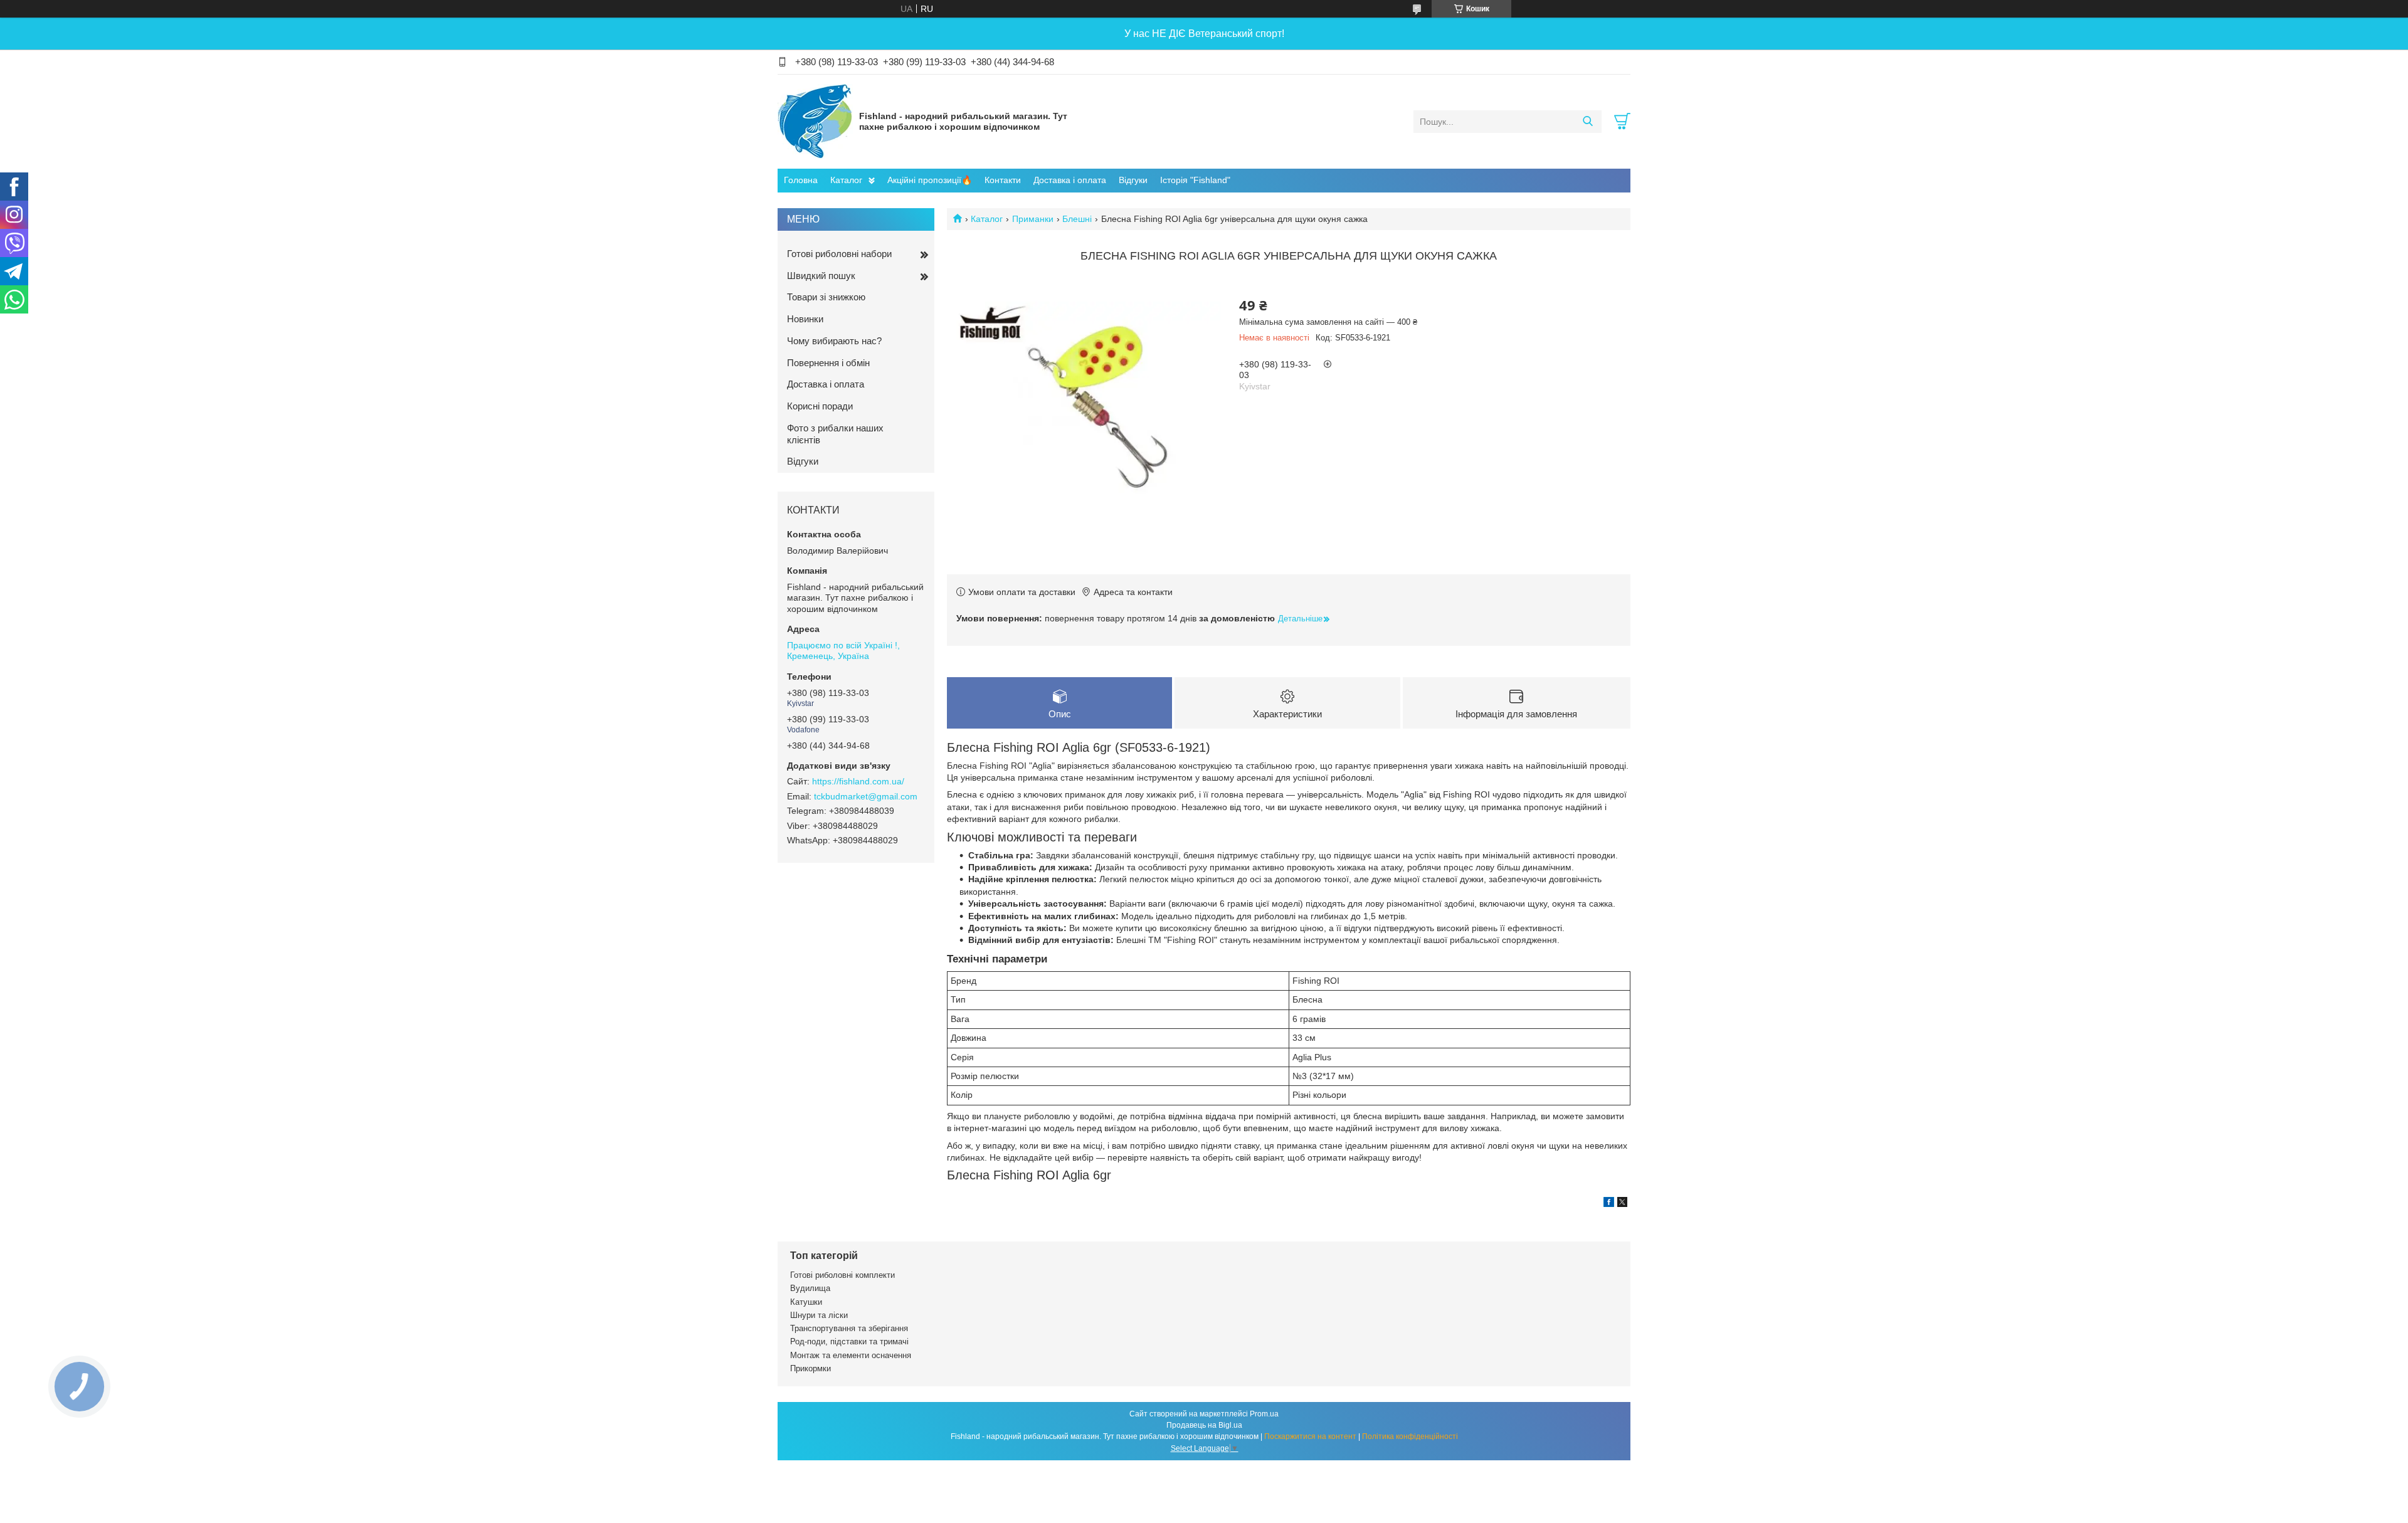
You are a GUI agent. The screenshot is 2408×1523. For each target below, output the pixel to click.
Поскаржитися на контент (1310, 1436)
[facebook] (1609, 1204)
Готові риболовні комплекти (842, 1275)
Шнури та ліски (819, 1315)
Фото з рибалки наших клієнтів (835, 434)
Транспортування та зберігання (849, 1328)
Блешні (1077, 219)
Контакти (1003, 180)
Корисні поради (820, 406)
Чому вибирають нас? (834, 341)
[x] (1622, 1204)
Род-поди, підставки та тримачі (849, 1341)
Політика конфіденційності (1410, 1436)
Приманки (1033, 219)
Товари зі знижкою (826, 297)
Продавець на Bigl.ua (1204, 1425)
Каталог (846, 180)
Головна (801, 180)
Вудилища (810, 1288)
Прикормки (811, 1368)
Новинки (805, 319)
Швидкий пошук (821, 276)
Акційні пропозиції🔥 (930, 180)
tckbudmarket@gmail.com (866, 796)
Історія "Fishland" (1195, 180)
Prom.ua (1264, 1414)
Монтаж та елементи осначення (851, 1355)
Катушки (806, 1302)
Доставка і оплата (1070, 180)
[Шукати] (1587, 122)
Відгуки (1133, 180)
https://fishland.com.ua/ (858, 781)
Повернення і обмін (828, 363)
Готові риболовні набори (839, 254)
